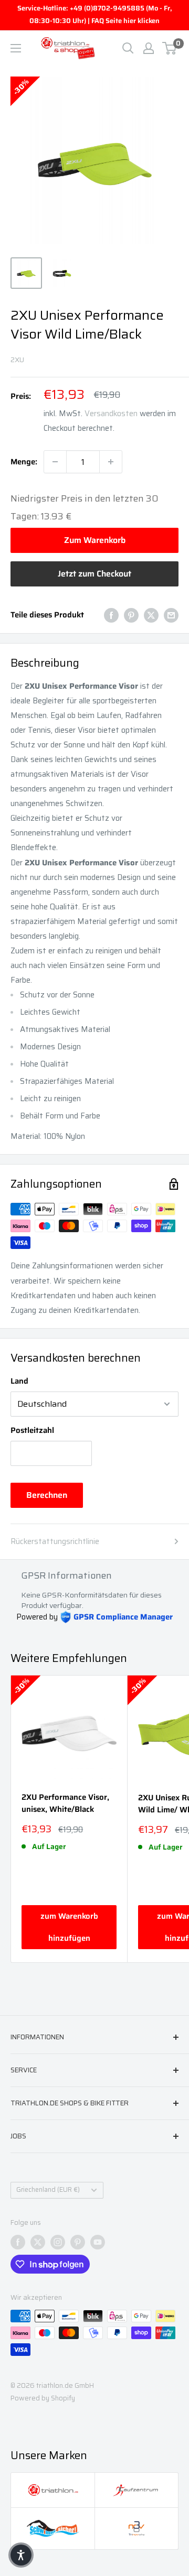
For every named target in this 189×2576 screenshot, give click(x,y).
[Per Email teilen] (171, 615)
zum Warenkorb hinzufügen (69, 1927)
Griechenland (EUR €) (48, 2190)
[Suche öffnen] (128, 48)
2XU (17, 360)
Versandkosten (111, 414)
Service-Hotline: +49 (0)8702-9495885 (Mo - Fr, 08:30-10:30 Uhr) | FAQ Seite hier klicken (95, 14)
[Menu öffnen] (16, 48)
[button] (94, 833)
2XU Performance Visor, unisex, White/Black (65, 1803)
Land (19, 1381)
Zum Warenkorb (95, 540)
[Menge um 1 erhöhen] (111, 462)
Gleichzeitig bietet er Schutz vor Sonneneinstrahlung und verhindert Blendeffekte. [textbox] (71, 833)
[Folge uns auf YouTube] (98, 2242)
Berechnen (47, 1495)
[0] (170, 48)
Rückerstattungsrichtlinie (55, 1541)
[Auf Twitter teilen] (151, 615)
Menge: (24, 462)
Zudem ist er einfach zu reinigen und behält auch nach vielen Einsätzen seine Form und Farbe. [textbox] (86, 965)
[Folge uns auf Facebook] (18, 2242)
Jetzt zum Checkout (94, 574)
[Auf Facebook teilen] (111, 615)
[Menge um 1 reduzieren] (55, 462)
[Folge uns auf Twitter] (38, 2242)
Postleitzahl (32, 1430)
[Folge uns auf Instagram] (58, 2242)
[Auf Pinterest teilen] (131, 615)
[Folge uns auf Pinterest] (78, 2242)
